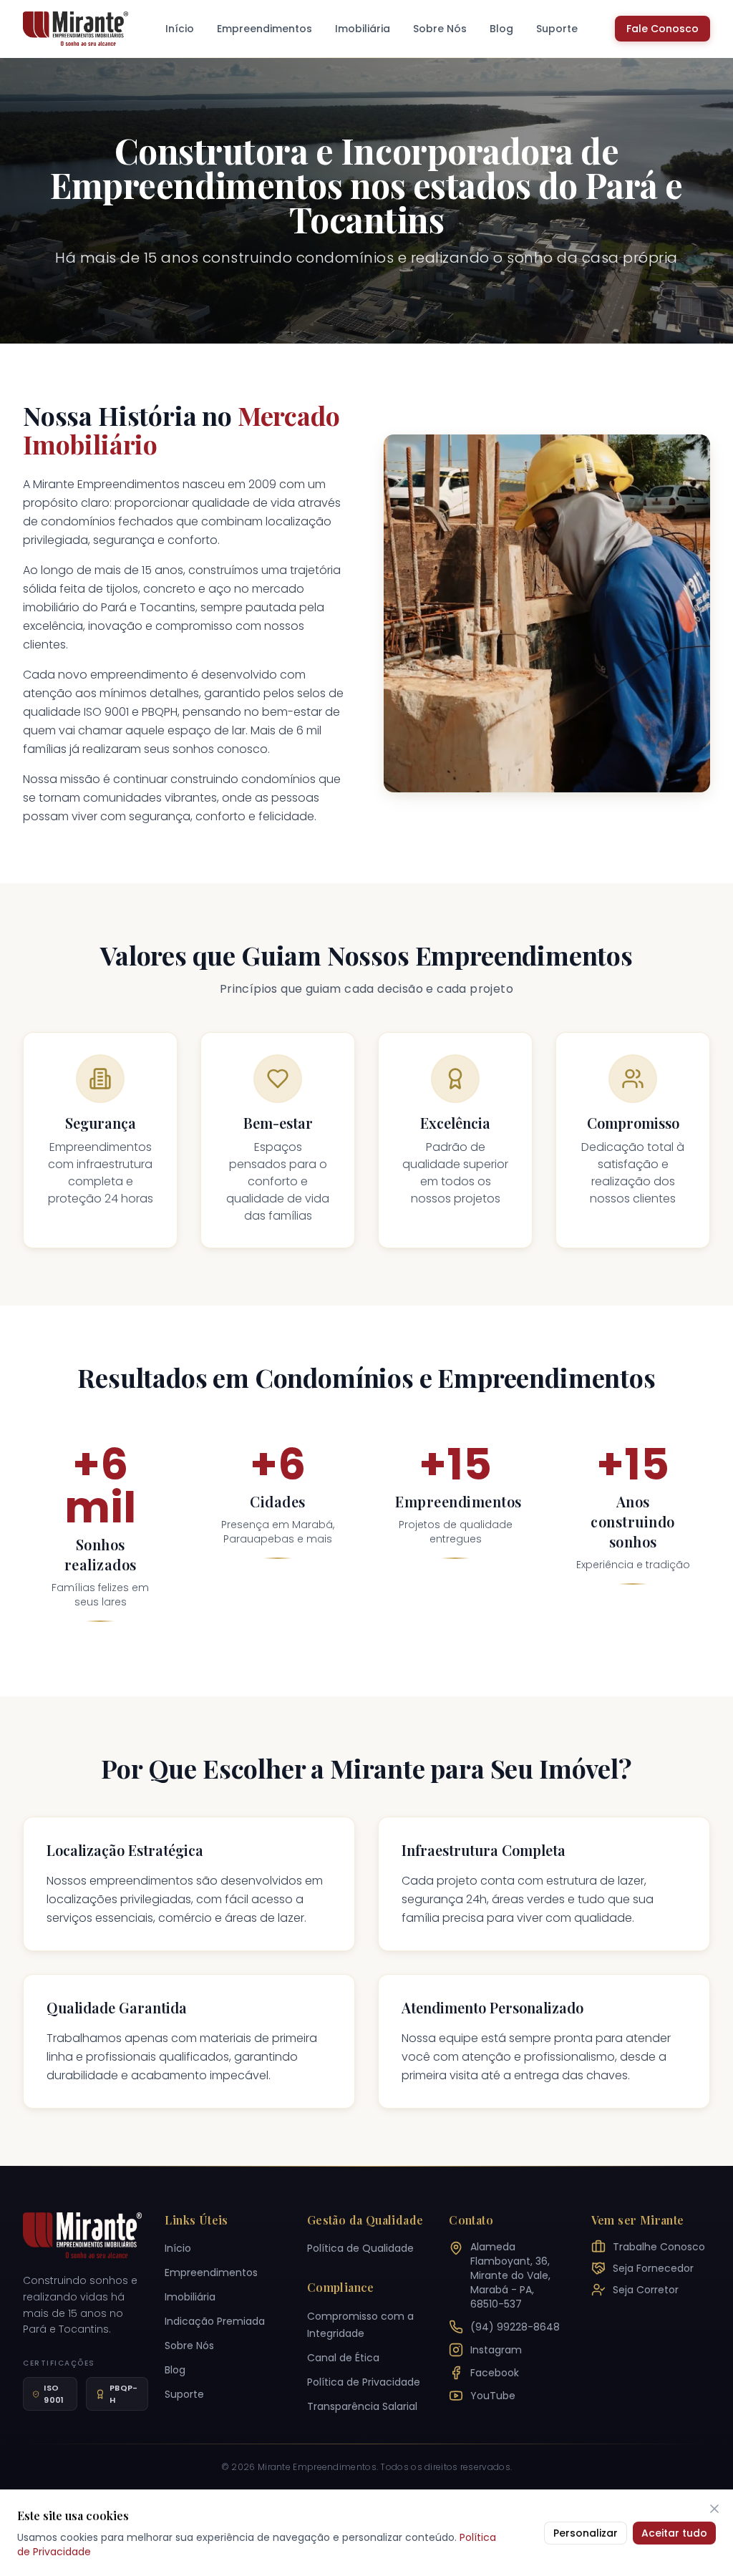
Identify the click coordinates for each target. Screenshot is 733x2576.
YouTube (493, 2396)
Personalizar (586, 2533)
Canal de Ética (343, 2358)
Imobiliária (363, 29)
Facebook (495, 2373)
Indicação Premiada (215, 2321)
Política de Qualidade (360, 2248)
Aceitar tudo (674, 2533)
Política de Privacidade (364, 2382)
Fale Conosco (662, 29)
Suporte (557, 29)
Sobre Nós (440, 29)
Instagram (496, 2350)
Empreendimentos (264, 29)
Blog (501, 29)
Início (180, 29)
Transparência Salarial (362, 2406)
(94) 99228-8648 (515, 2327)
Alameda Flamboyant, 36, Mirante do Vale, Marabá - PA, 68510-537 (510, 2275)
